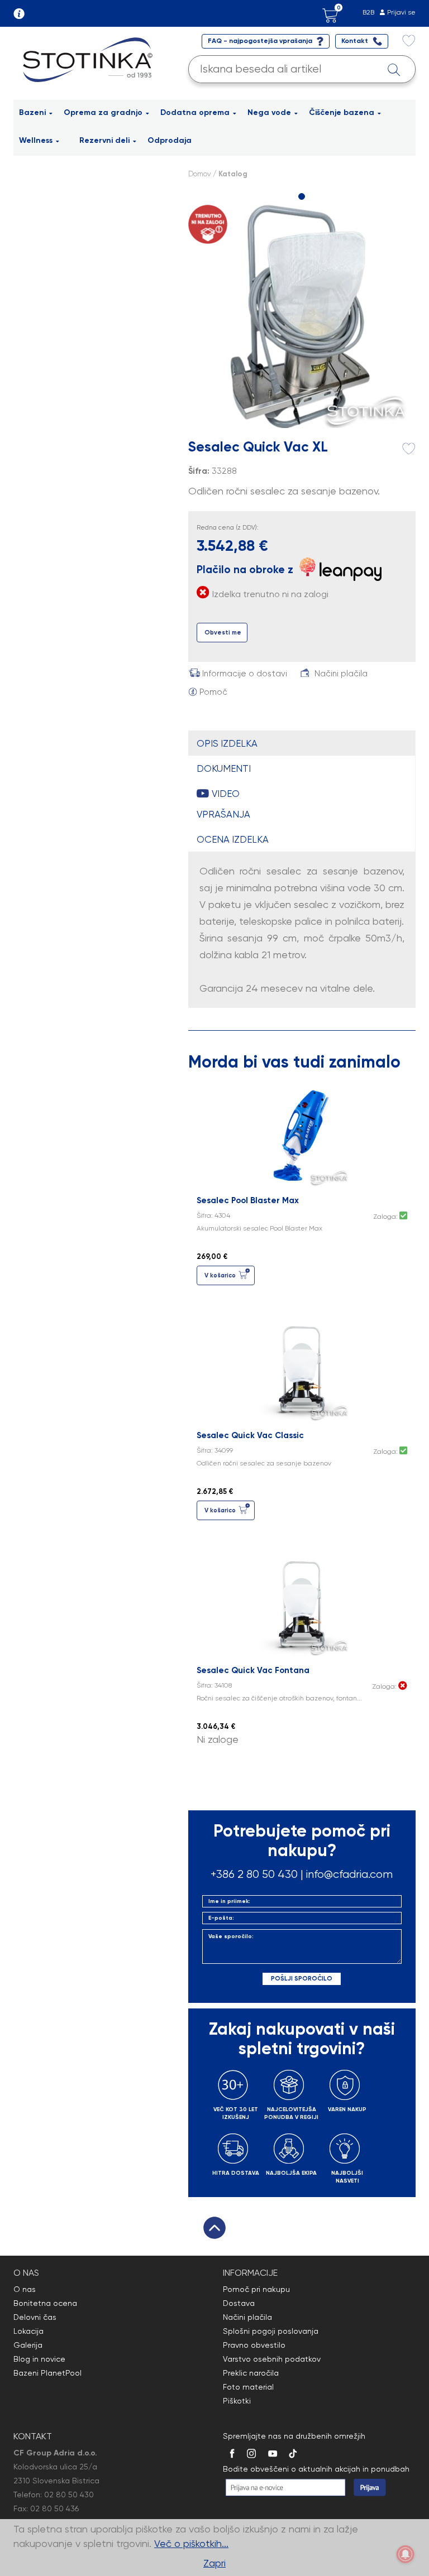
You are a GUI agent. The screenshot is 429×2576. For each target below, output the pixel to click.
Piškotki (237, 2401)
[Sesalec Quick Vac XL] (302, 316)
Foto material (248, 2387)
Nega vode (269, 112)
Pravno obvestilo (254, 2345)
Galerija (28, 2345)
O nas (25, 2289)
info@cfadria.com (349, 1874)
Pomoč (213, 692)
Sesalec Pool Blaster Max (248, 1200)
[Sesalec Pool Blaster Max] (302, 1134)
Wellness (36, 140)
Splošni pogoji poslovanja (271, 2331)
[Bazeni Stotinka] (90, 59)
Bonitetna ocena (45, 2303)
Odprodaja (170, 140)
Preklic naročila (251, 2373)
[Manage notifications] (406, 2554)
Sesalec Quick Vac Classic (250, 1435)
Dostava (239, 2303)
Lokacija (28, 2331)
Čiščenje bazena (342, 112)
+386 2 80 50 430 (254, 1874)
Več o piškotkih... (191, 2543)
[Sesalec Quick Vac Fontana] (302, 1604)
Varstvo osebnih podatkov (272, 2359)
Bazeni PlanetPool (47, 2373)
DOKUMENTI (224, 768)
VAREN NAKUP (347, 2109)
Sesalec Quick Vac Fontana (253, 1670)
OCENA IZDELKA (233, 839)
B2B (368, 12)
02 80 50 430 (69, 2495)
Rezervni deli (104, 140)
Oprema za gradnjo (103, 112)
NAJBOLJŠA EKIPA (291, 2173)
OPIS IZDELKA (227, 743)
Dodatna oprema (195, 112)
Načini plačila (341, 674)
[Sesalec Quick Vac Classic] (302, 1369)
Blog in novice (39, 2359)
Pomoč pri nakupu (256, 2289)
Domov (200, 174)
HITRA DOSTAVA (236, 2173)
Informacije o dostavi (245, 674)
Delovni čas (35, 2317)
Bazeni (32, 112)
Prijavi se (401, 12)
